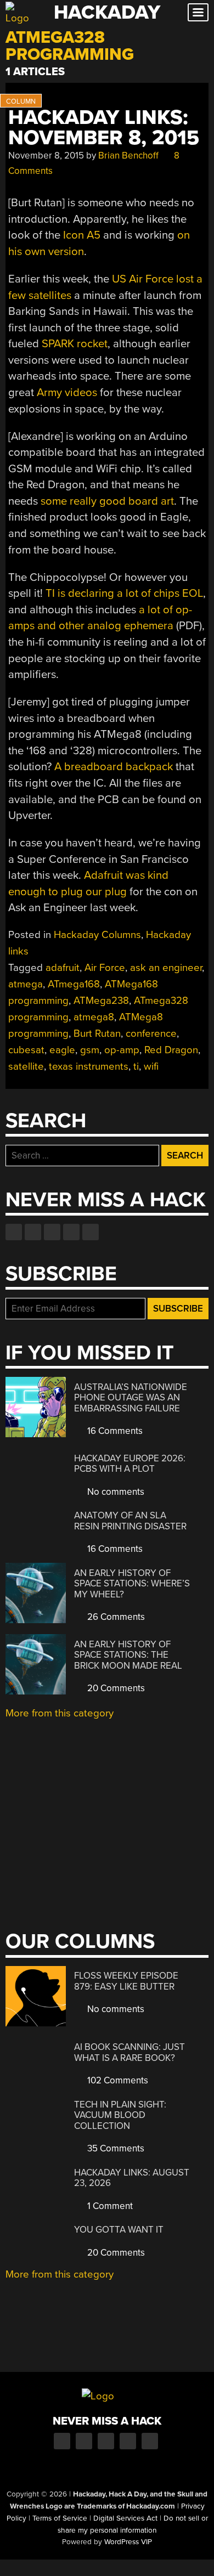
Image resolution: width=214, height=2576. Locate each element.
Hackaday (107, 12)
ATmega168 (74, 984)
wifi (151, 1066)
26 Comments (115, 1617)
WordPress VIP (128, 2542)
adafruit (63, 968)
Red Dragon (171, 1050)
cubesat (26, 1050)
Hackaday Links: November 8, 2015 (104, 128)
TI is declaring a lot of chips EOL (124, 593)
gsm (90, 1050)
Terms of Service (60, 2518)
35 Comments (115, 2148)
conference (151, 1033)
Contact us (91, 1232)
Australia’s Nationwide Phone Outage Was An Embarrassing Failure (131, 1398)
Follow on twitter (33, 1232)
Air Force (105, 968)
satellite (26, 1066)
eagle (62, 1050)
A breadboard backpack (114, 767)
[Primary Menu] (198, 12)
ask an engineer (166, 968)
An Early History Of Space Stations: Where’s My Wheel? (132, 1584)
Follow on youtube (52, 1232)
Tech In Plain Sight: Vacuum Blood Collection (120, 2115)
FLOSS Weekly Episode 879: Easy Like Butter (126, 1981)
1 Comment (109, 2206)
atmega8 (94, 1017)
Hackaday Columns (97, 935)
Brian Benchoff (128, 156)
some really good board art (107, 501)
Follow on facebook (14, 1232)
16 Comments (114, 1431)
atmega (26, 984)
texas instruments (89, 1066)
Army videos (67, 392)
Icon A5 (82, 235)
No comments (115, 1492)
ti (136, 1066)
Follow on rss (71, 1232)
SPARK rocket (75, 344)
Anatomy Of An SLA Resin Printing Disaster (130, 1521)
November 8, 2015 (46, 156)
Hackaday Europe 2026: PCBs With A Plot (130, 1464)
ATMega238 (101, 1001)
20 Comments (115, 1688)
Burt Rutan (97, 1033)
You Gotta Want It (119, 2230)
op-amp (122, 1050)
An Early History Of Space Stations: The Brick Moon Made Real (128, 1655)
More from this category (60, 1713)
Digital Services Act (125, 2518)
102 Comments (117, 2080)
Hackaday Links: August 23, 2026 (132, 2178)
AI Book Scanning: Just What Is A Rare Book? (129, 2052)
